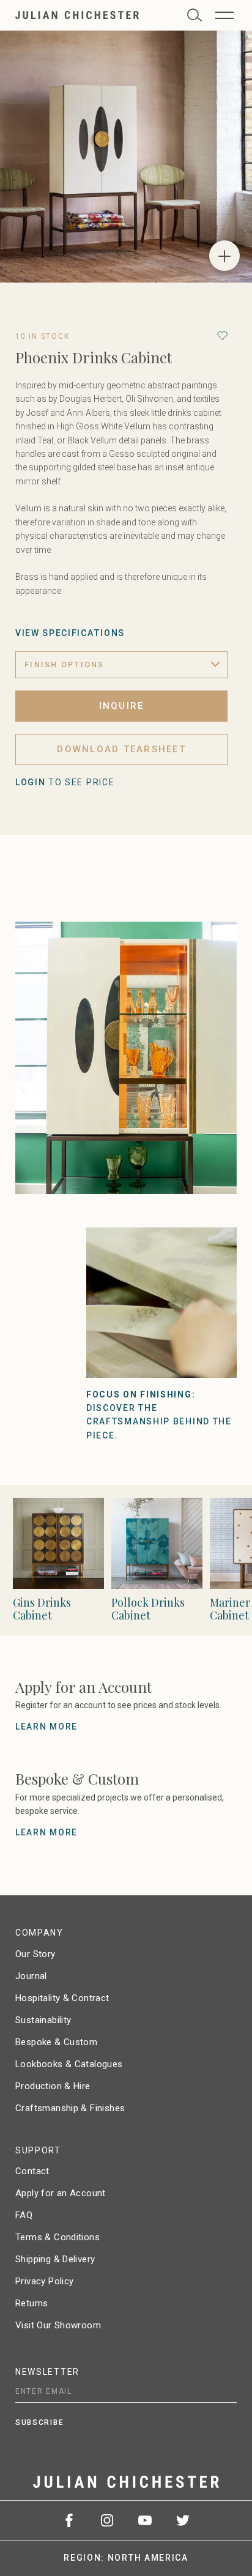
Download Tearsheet (121, 749)
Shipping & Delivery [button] (55, 2259)
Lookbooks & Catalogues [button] (69, 2064)
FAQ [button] (24, 2215)
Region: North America (126, 2558)
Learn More (46, 1727)
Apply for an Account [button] (61, 2193)
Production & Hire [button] (53, 2086)
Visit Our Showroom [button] (58, 2325)
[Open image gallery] (224, 256)
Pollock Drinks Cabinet (148, 1609)
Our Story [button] (35, 1954)
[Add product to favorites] (222, 335)
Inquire (122, 706)
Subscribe (39, 2422)
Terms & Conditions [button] (57, 2237)
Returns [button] (32, 2303)
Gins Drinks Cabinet (42, 1609)
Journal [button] (31, 1976)
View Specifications (70, 633)
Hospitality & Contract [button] (62, 1998)
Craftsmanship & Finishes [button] (70, 2108)
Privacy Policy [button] (44, 2281)
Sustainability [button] (43, 2020)
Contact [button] (32, 2171)
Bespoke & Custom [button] (56, 2042)
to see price (65, 782)
